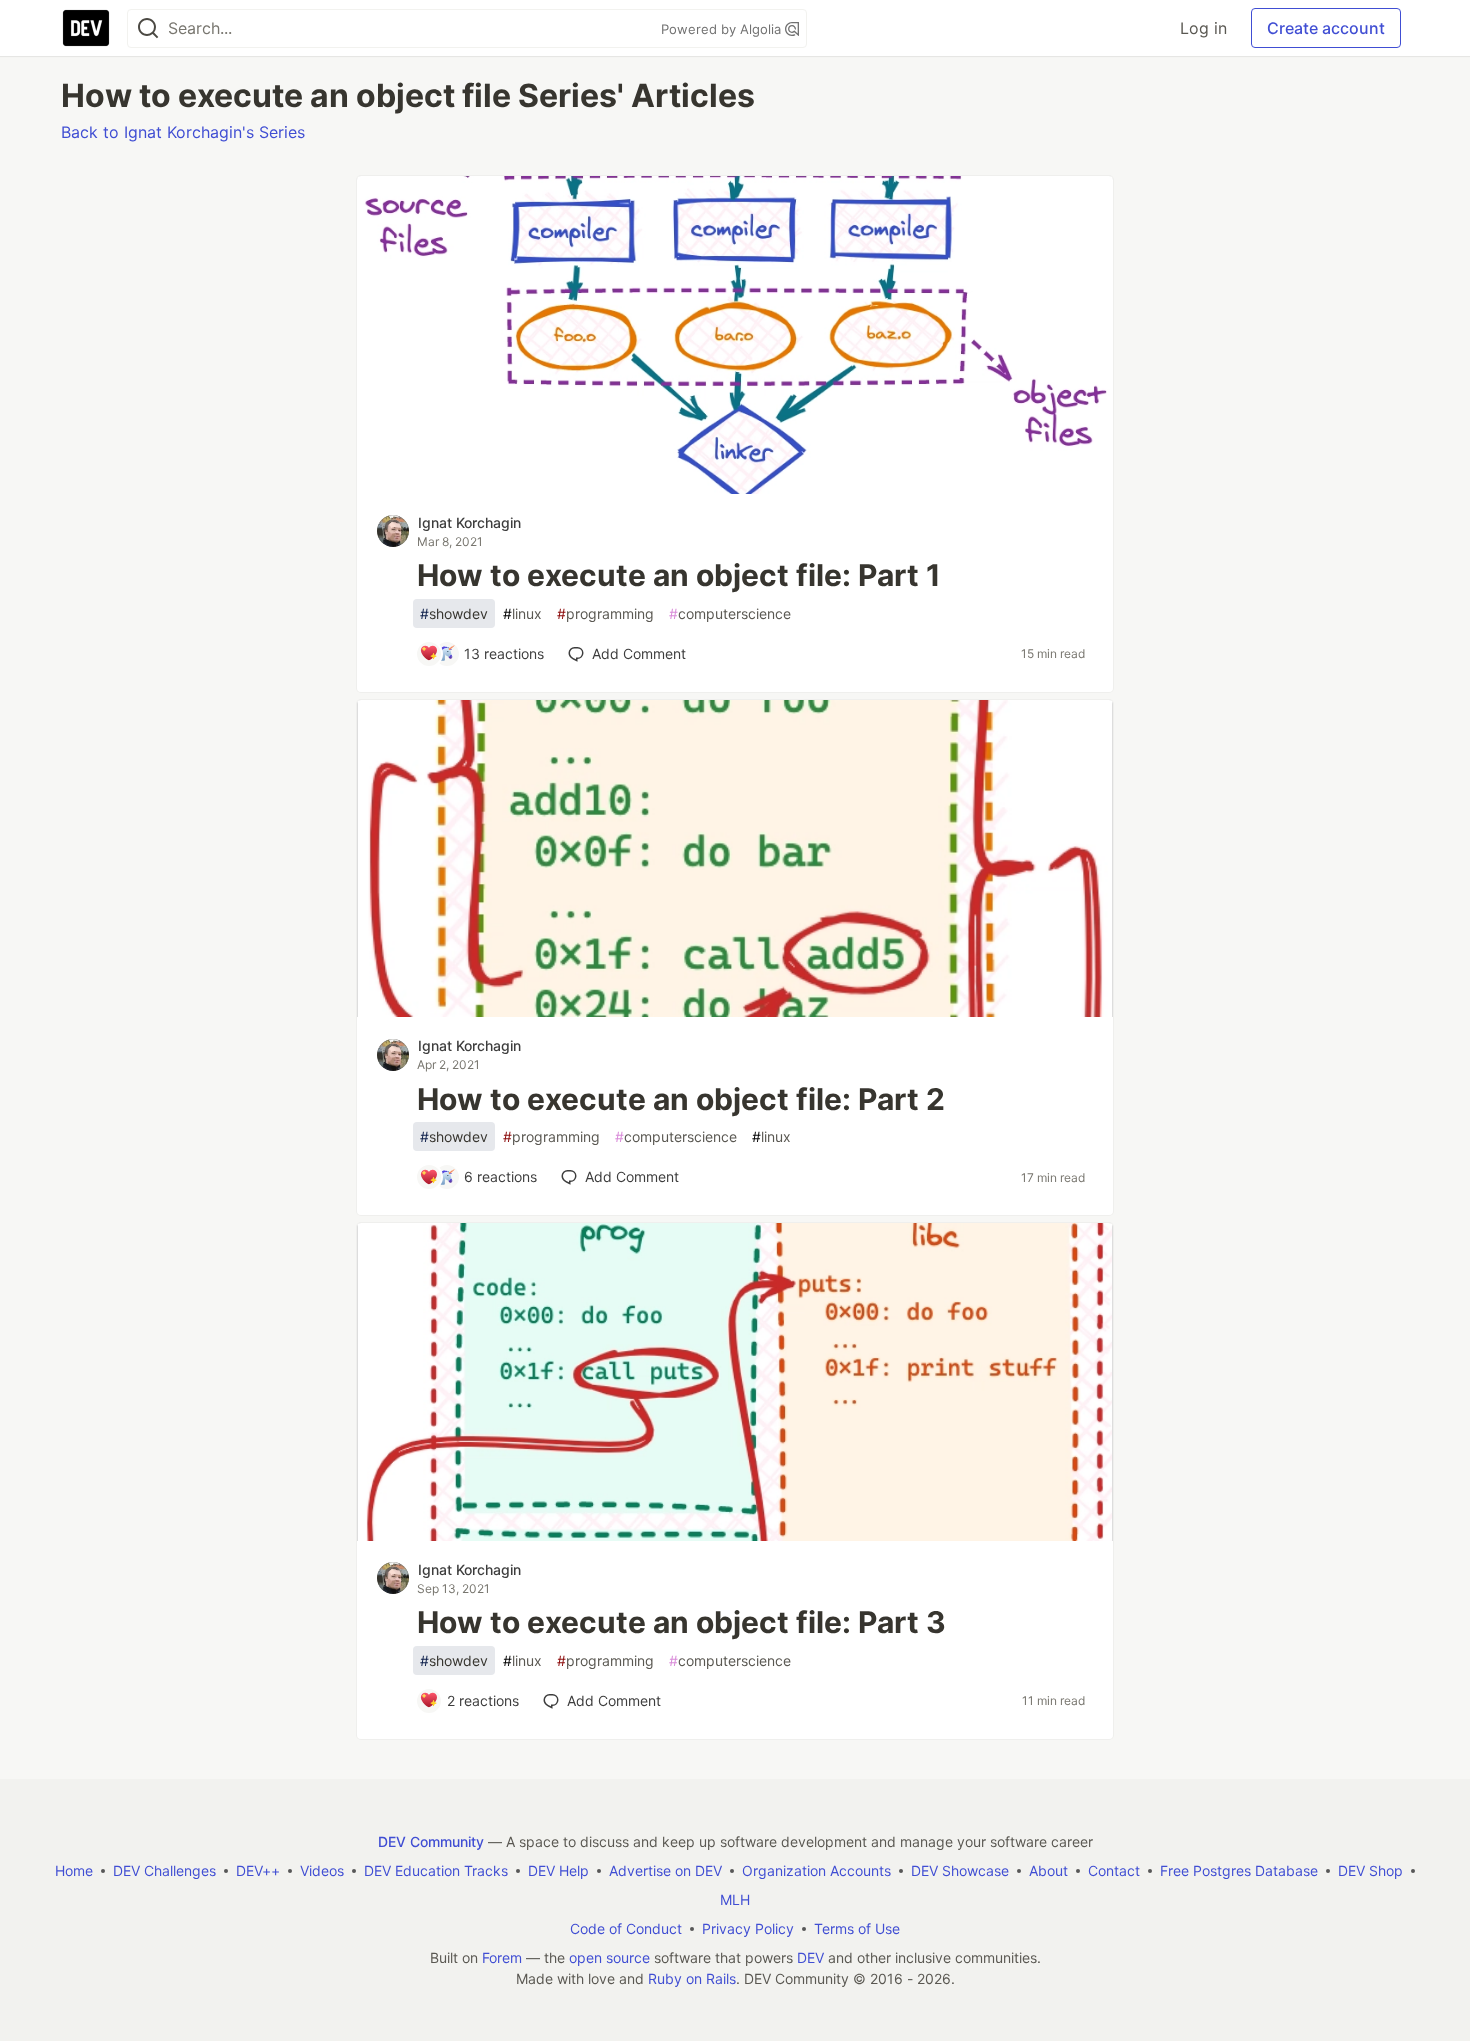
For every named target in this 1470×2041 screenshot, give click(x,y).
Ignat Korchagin (469, 522)
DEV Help (558, 1870)
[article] (735, 488)
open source (609, 1957)
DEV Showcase (960, 1870)
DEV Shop (1370, 1870)
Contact (1114, 1870)
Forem (502, 1957)
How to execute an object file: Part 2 (681, 1099)
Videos (322, 1870)
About (1048, 1870)
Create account (1326, 28)
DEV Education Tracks (436, 1870)
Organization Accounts (816, 1870)
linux (522, 613)
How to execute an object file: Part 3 (681, 1622)
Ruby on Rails (692, 1978)
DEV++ (258, 1870)
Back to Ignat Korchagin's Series (183, 132)
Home (74, 1870)
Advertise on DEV (665, 1870)
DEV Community (431, 1841)
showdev (454, 613)
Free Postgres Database (1239, 1870)
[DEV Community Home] (86, 28)
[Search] (148, 28)
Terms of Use (857, 1928)
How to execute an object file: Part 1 (679, 575)
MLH (735, 1899)
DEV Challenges (164, 1870)
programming (605, 613)
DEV (810, 1957)
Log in (1203, 28)
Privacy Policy (748, 1928)
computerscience (730, 613)
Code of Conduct (626, 1928)
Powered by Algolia (723, 29)
